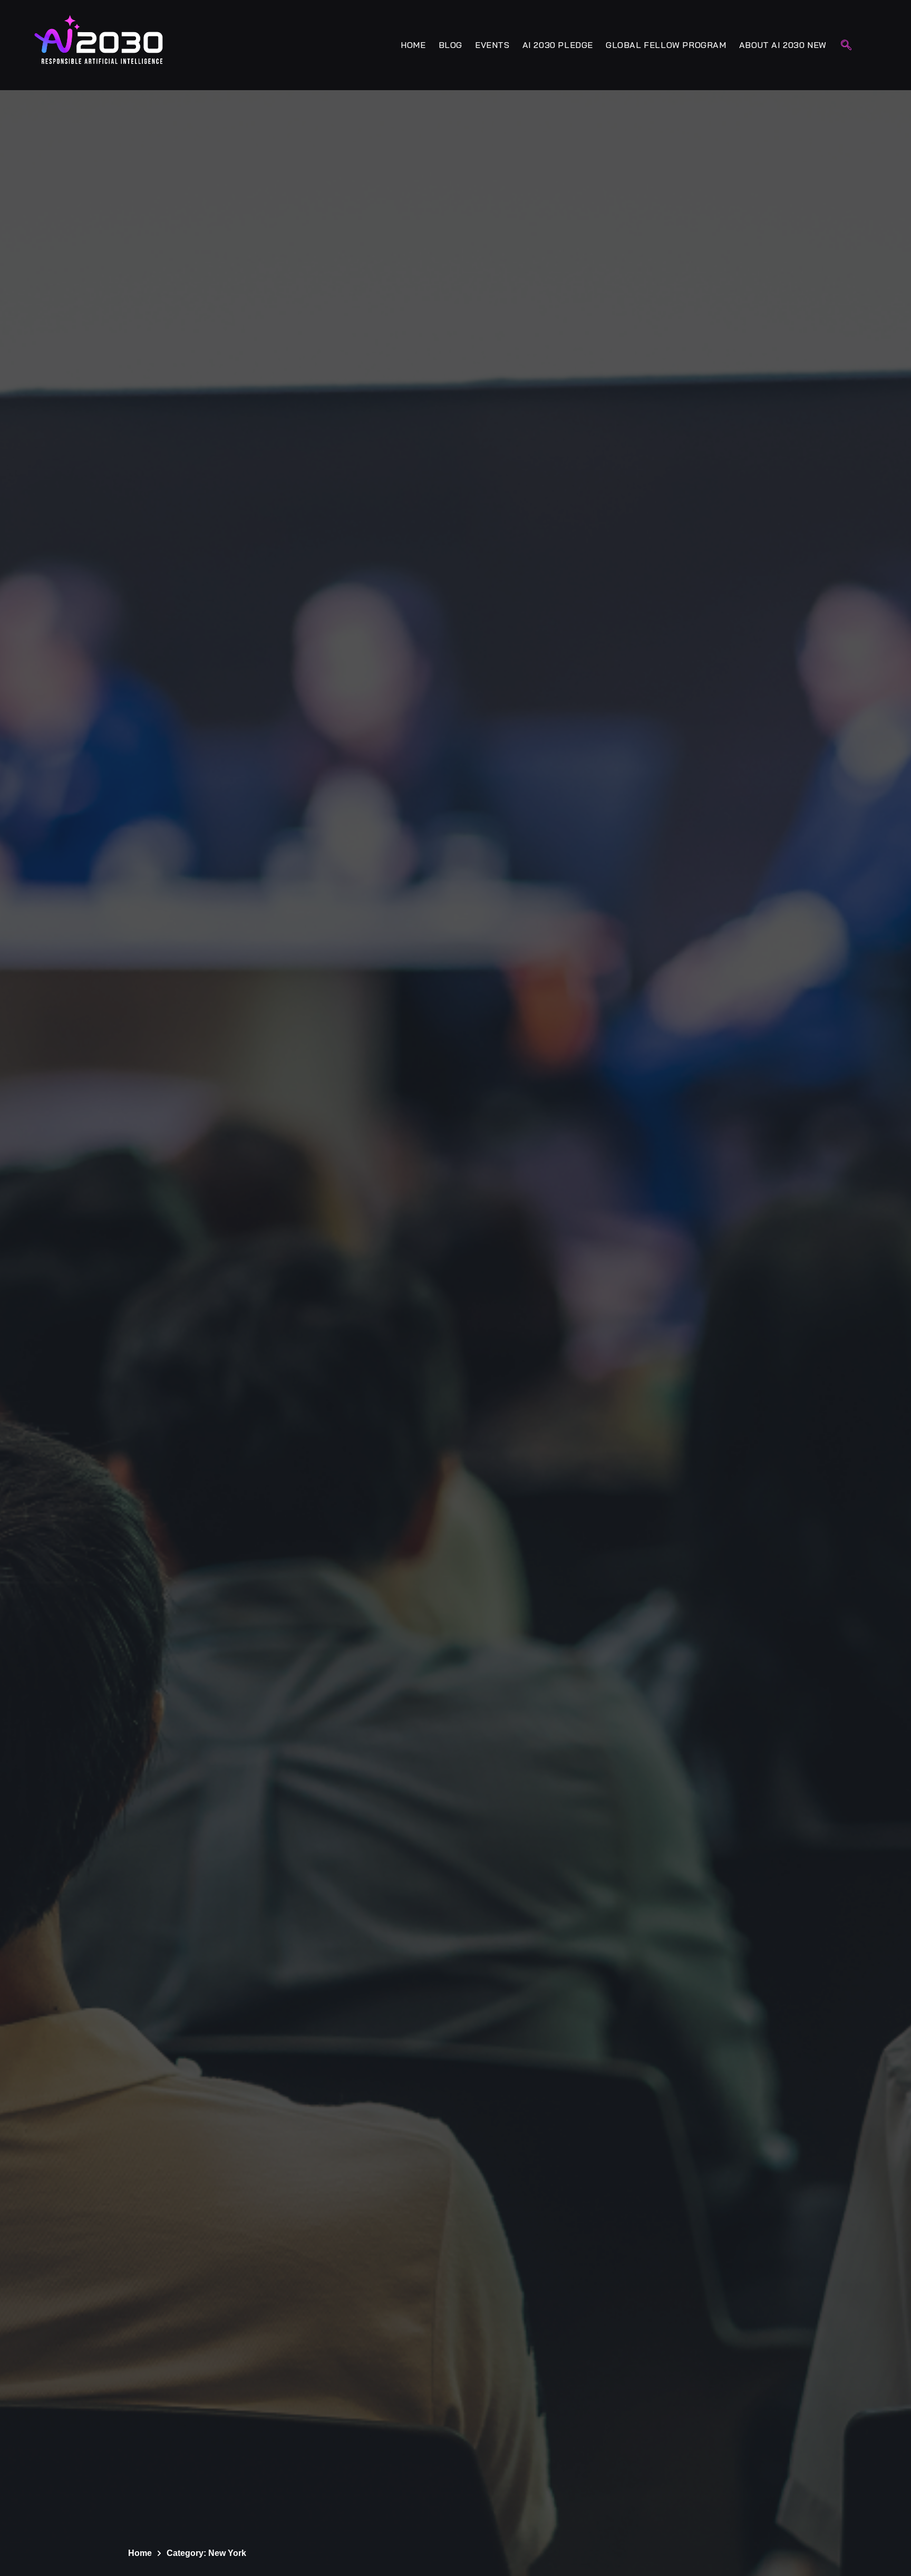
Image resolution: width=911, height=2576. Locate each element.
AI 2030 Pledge (558, 45)
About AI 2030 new (783, 45)
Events (492, 45)
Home (413, 45)
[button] (846, 46)
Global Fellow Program (666, 45)
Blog (450, 45)
